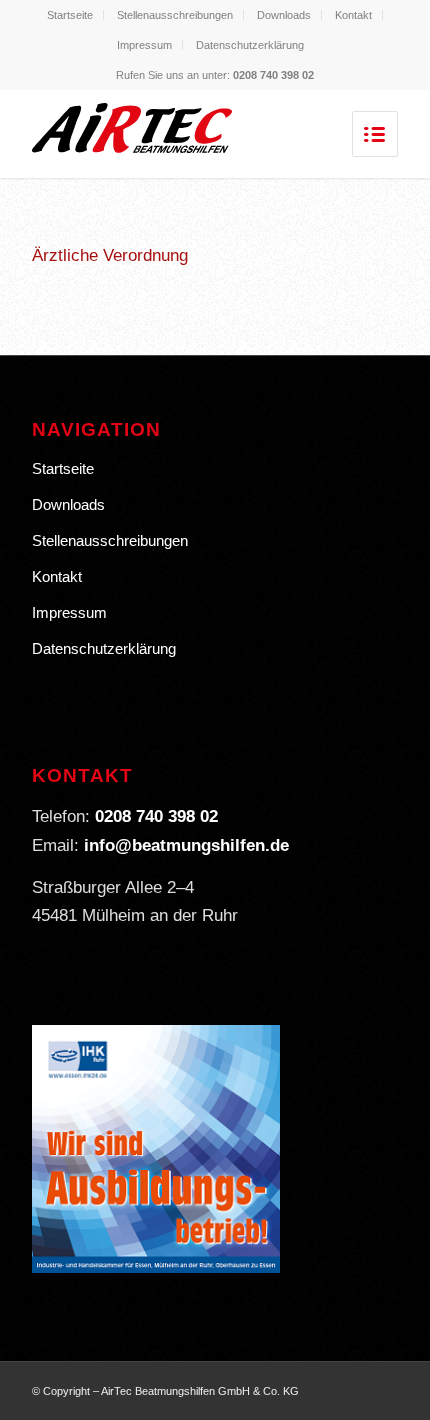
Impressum (144, 45)
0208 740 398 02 (273, 75)
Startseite (70, 15)
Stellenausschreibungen (175, 15)
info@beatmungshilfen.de (186, 845)
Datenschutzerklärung (250, 45)
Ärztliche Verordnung (110, 255)
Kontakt (353, 15)
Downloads (284, 15)
